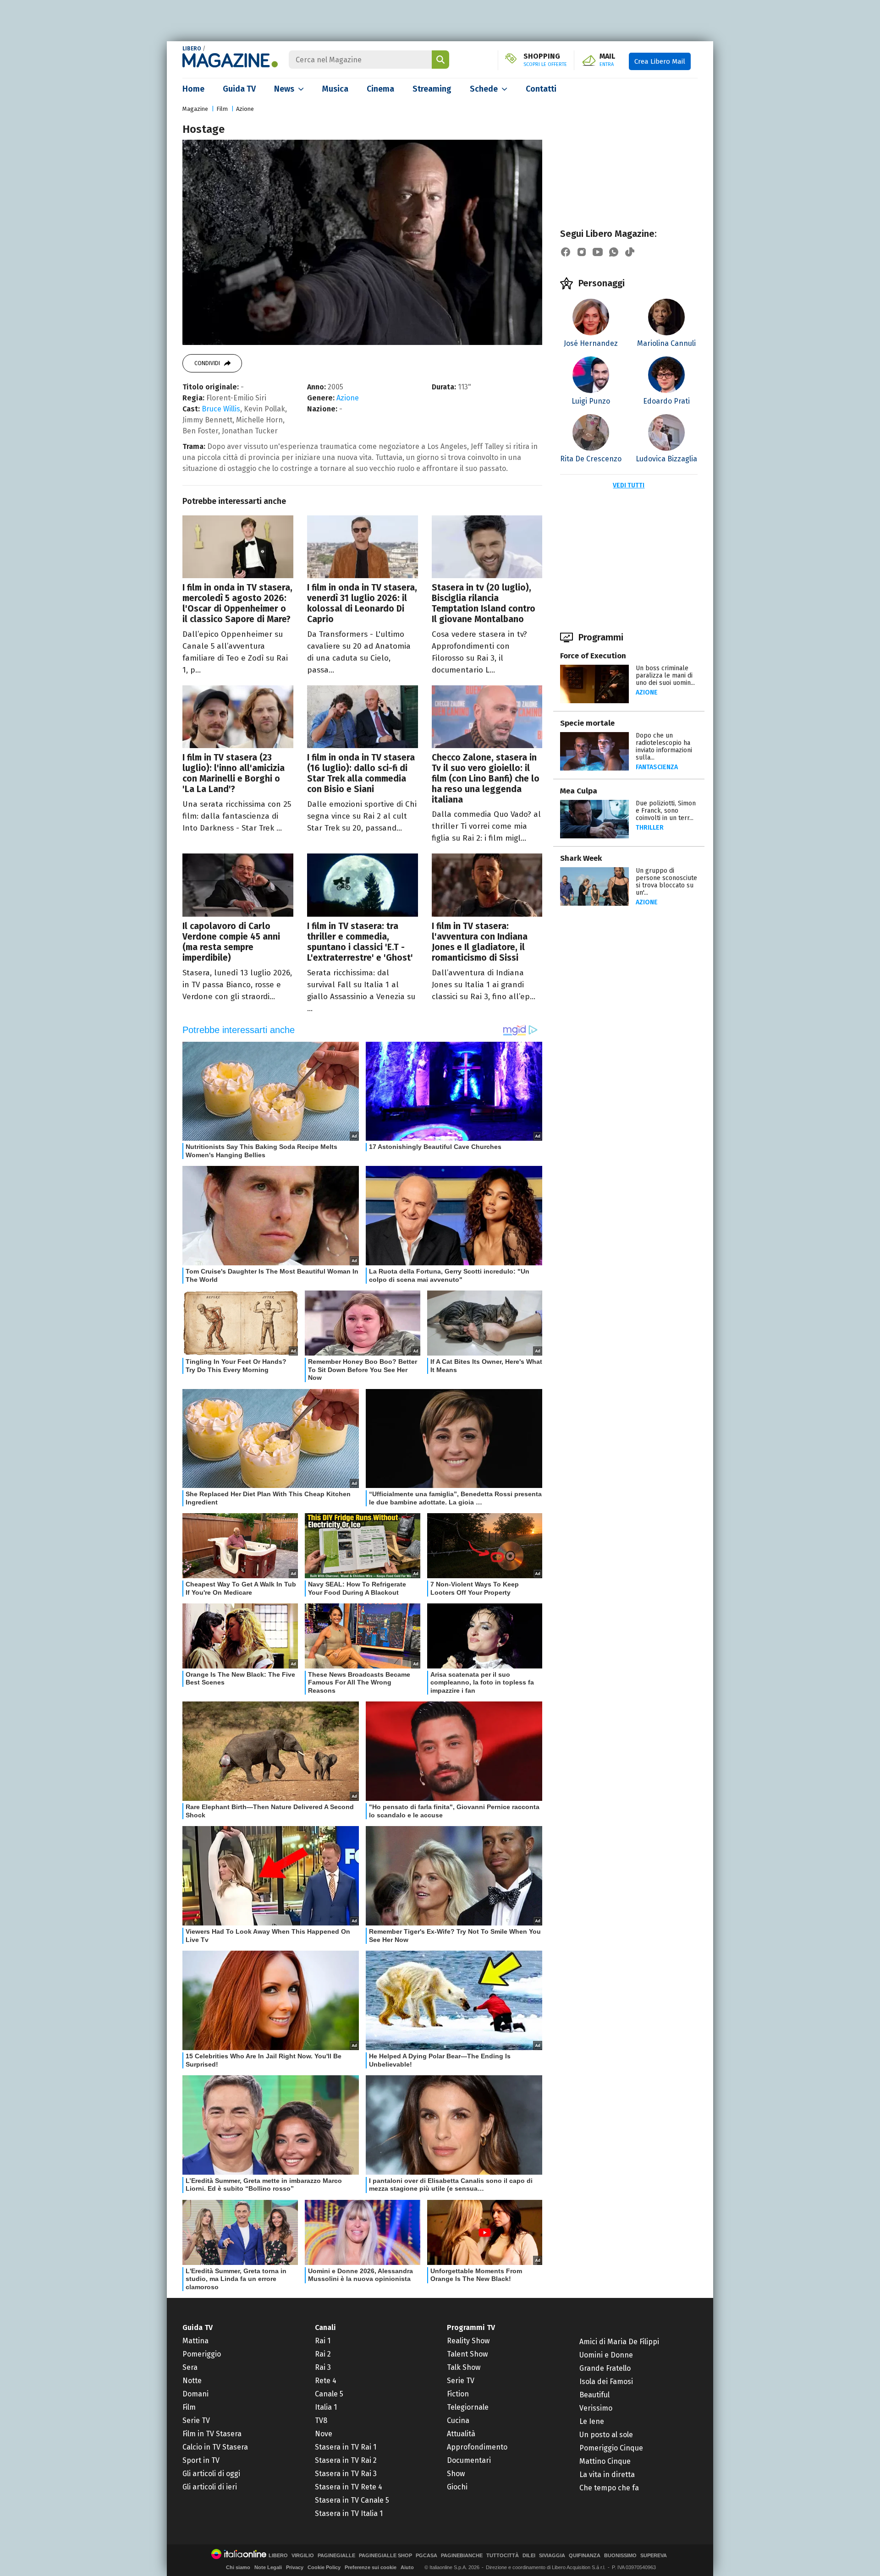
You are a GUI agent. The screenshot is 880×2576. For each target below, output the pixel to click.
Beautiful (594, 2395)
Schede (484, 89)
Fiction (458, 2394)
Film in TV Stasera (212, 2434)
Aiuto (407, 2567)
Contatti (541, 89)
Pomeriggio (202, 2354)
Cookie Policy (324, 2567)
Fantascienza (657, 767)
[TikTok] (630, 252)
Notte (192, 2381)
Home (193, 89)
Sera (190, 2367)
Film (222, 109)
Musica (335, 89)
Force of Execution (593, 656)
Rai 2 (323, 2354)
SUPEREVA (654, 2556)
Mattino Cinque (605, 2461)
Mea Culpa (579, 791)
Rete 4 (326, 2381)
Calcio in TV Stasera (215, 2447)
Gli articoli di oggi (211, 2474)
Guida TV (239, 89)
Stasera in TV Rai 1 (346, 2447)
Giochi (457, 2487)
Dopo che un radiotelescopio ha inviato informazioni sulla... (664, 747)
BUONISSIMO (620, 2556)
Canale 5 (329, 2394)
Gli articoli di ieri (210, 2487)
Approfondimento (477, 2447)
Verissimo (596, 2408)
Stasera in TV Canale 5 (352, 2500)
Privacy (295, 2567)
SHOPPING (545, 60)
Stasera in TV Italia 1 (349, 2513)
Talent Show (467, 2354)
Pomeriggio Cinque (611, 2448)
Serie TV (196, 2420)
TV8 (321, 2420)
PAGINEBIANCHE (462, 2556)
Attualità (461, 2434)
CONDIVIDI (207, 363)
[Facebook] (566, 252)
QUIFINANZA (585, 2556)
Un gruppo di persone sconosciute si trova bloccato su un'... (666, 882)
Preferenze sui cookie (371, 2567)
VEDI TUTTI (629, 485)
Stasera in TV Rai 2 (346, 2460)
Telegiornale (468, 2407)
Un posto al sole (606, 2435)
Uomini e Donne (606, 2355)
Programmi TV (471, 2327)
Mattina (195, 2341)
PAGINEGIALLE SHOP (385, 2556)
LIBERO (192, 49)
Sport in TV (201, 2460)
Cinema (380, 89)
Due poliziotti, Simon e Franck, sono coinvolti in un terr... (666, 811)
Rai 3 (323, 2367)
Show (456, 2474)
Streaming (432, 89)
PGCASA (426, 2556)
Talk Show (464, 2367)
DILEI (529, 2556)
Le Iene (592, 2421)
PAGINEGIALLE (336, 2556)
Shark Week (581, 858)
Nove (324, 2434)
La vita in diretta (607, 2475)
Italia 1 (326, 2407)
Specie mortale (587, 723)
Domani (195, 2394)
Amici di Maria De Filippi (619, 2342)
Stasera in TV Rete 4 (349, 2487)
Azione (245, 109)
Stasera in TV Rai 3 (346, 2474)
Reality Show (468, 2341)
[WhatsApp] (614, 252)
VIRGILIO (303, 2556)
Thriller (650, 828)
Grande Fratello (605, 2368)
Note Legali (268, 2567)
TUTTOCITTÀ (503, 2556)
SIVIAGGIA (552, 2556)
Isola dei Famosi (606, 2382)
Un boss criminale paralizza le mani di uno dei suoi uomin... (665, 675)
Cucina (458, 2420)
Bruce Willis (221, 409)
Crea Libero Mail (660, 61)
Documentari (469, 2460)
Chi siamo (238, 2567)
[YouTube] (598, 252)
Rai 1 (323, 2341)
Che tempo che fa (609, 2488)
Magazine (195, 109)
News (284, 89)
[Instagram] (582, 252)
